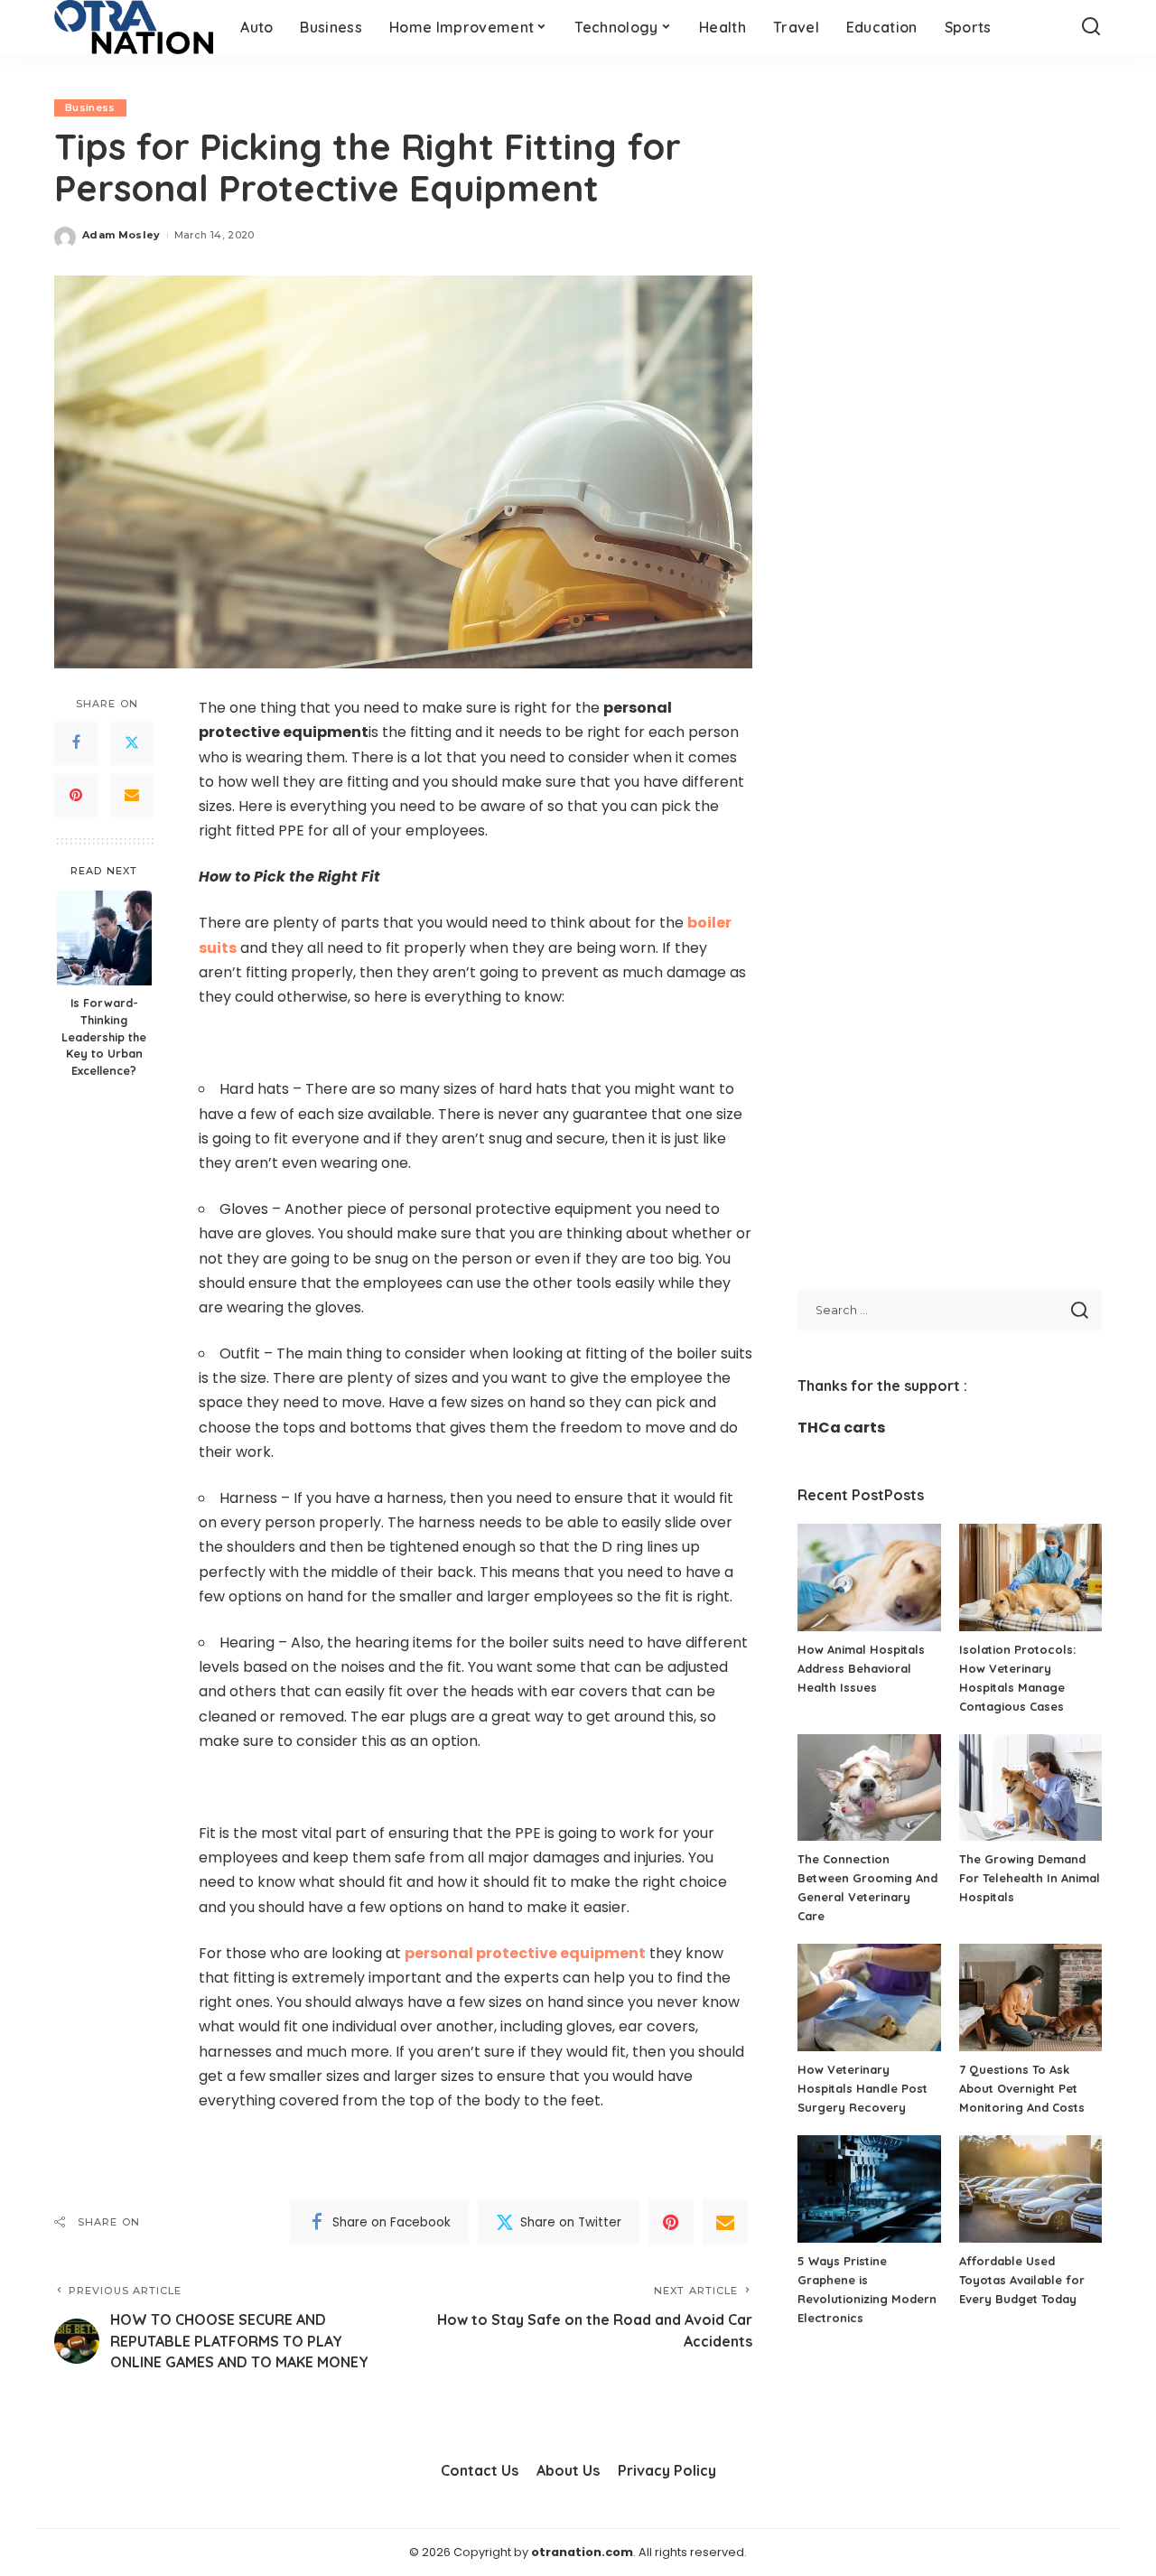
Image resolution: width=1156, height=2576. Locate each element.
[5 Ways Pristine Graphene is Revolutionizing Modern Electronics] (869, 2189)
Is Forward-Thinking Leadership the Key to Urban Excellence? (104, 1037)
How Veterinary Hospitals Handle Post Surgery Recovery (862, 2088)
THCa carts (841, 1428)
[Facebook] (76, 743)
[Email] (132, 796)
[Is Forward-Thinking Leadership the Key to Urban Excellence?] (104, 938)
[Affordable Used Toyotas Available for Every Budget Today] (1030, 2189)
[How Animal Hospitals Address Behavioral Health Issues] (869, 1577)
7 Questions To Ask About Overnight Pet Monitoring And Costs (1022, 2088)
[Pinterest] (76, 796)
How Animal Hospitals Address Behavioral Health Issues (861, 1668)
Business (90, 107)
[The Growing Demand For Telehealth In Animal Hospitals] (1030, 1788)
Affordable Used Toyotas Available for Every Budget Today (1022, 2280)
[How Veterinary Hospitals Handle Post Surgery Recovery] (869, 1997)
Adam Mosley (121, 235)
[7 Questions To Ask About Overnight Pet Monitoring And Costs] (1030, 1997)
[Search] (1091, 27)
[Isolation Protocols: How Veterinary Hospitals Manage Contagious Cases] (1030, 1577)
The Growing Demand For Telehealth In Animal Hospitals (1030, 1878)
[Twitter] (132, 743)
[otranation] (134, 27)
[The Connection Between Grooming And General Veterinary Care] (869, 1788)
